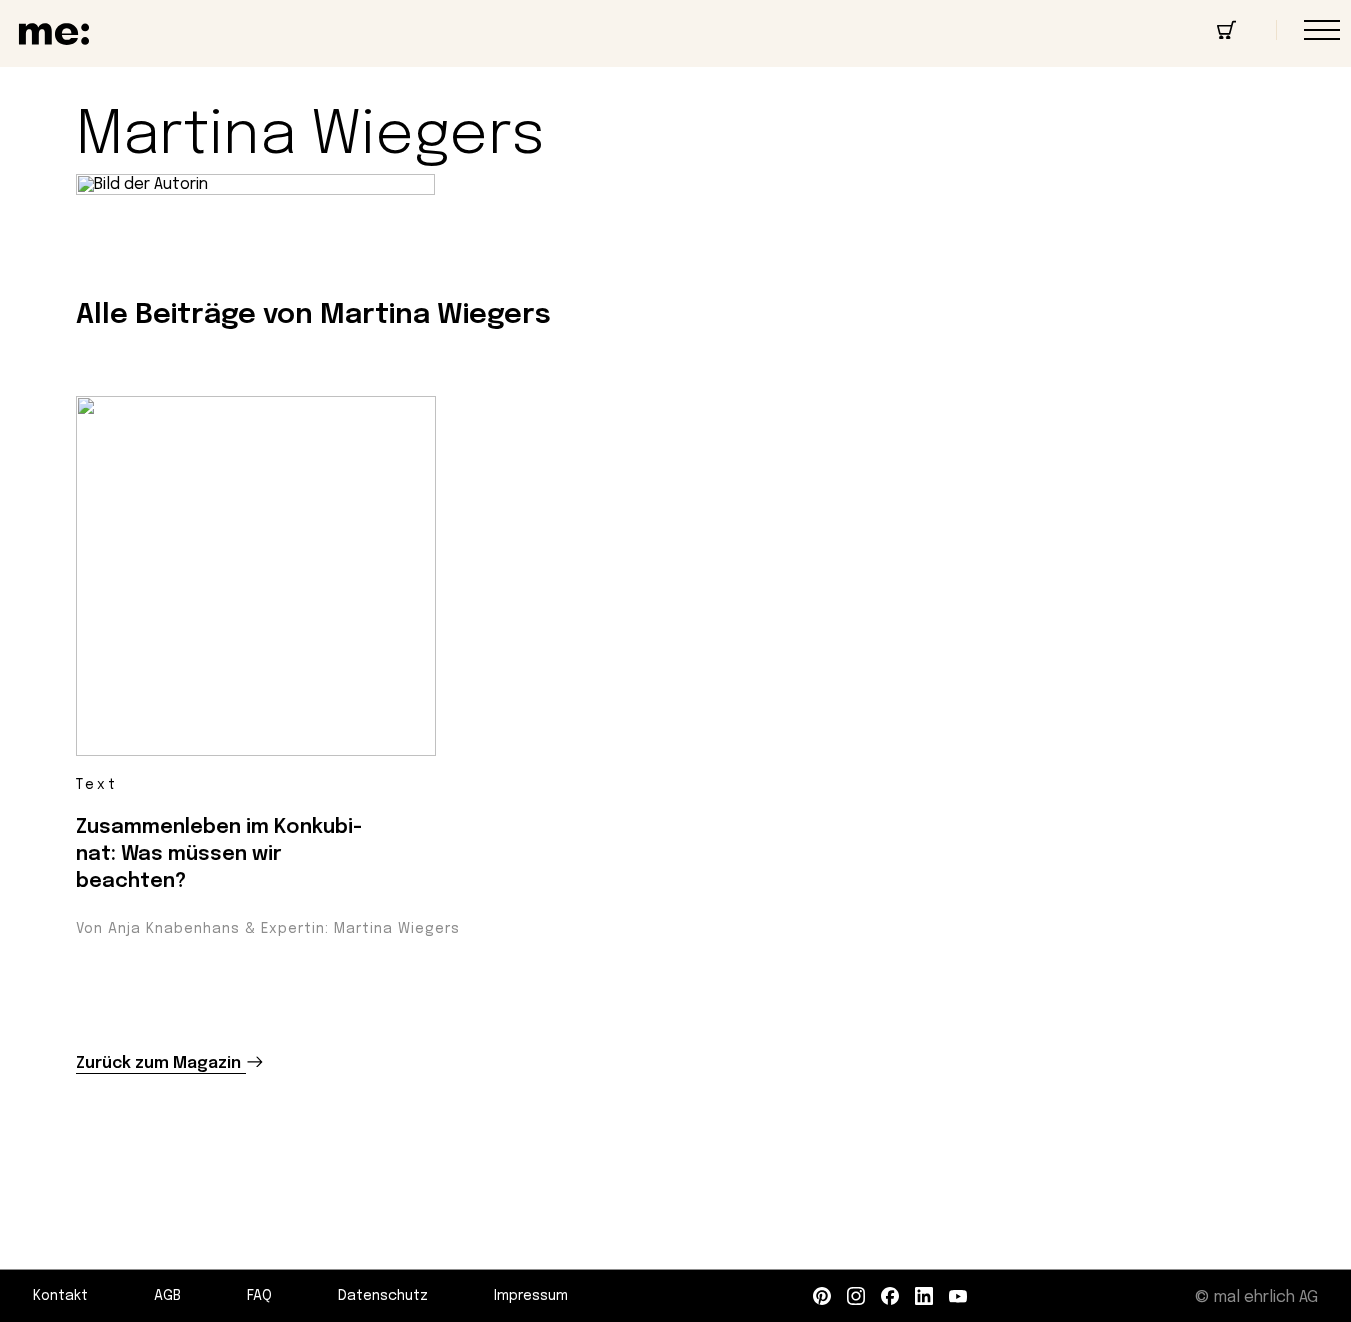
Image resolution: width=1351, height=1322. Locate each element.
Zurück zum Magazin (158, 1063)
